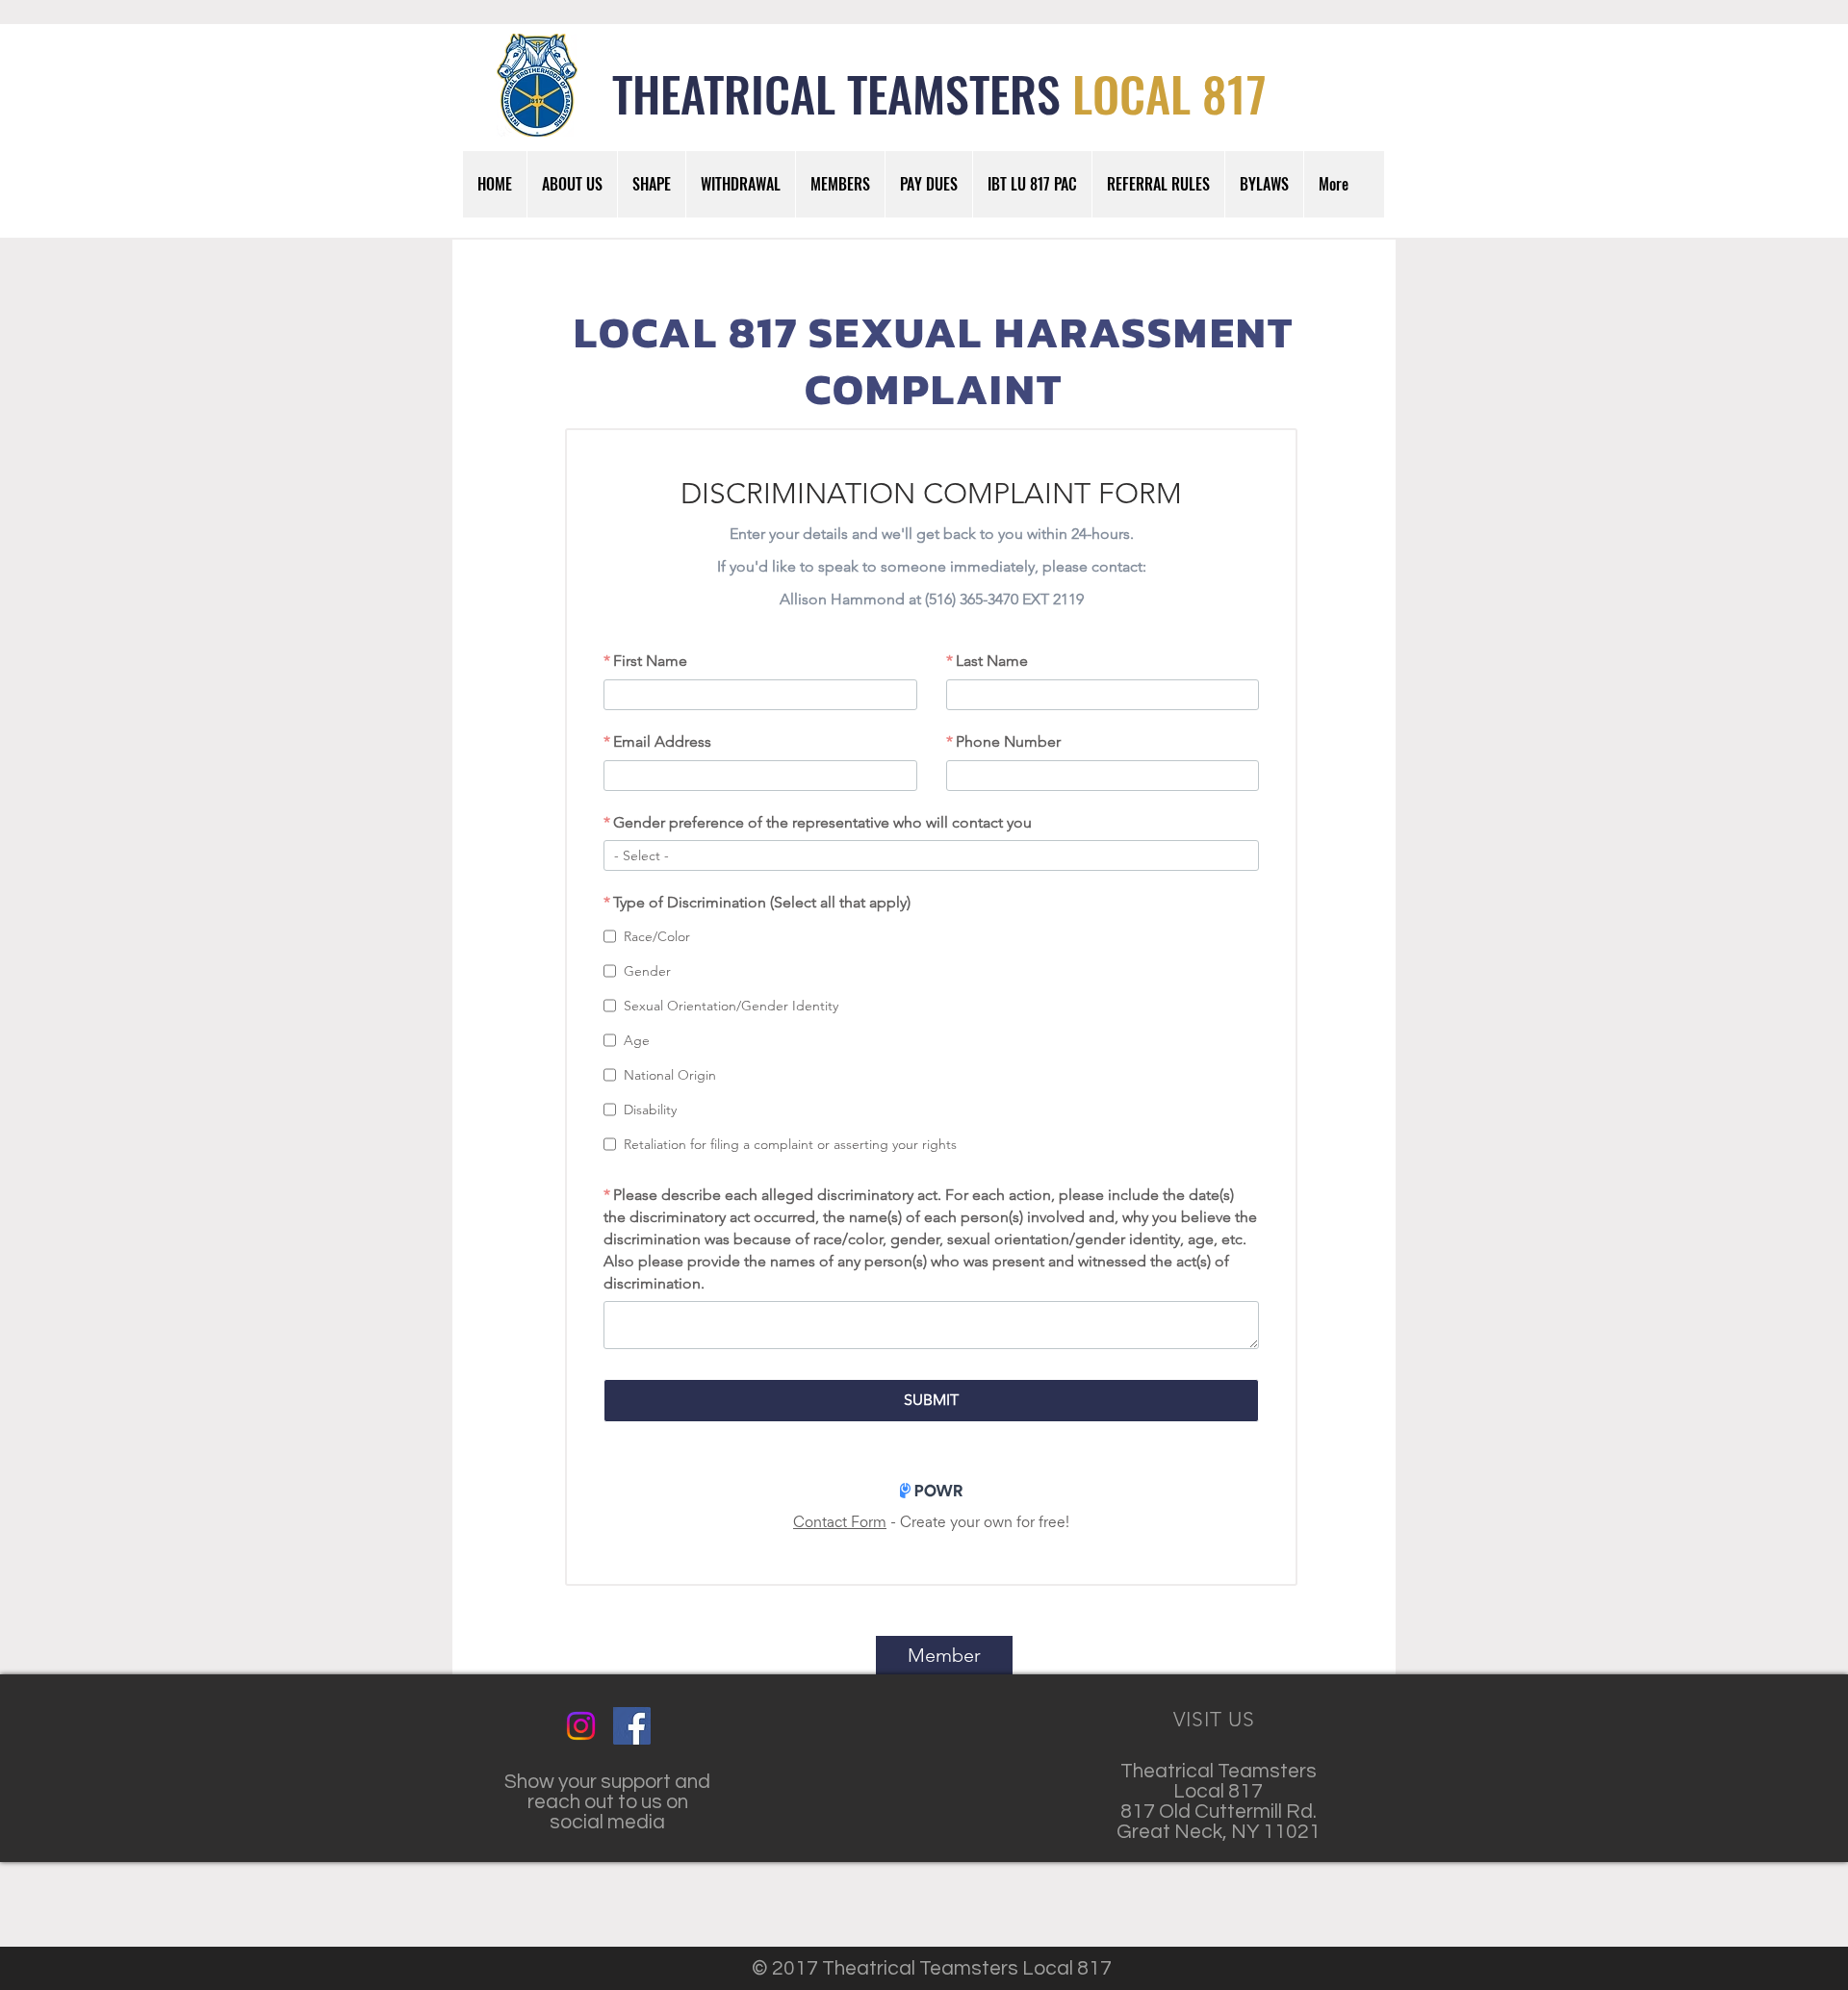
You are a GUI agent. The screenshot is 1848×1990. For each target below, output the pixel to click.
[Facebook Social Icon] (632, 1726)
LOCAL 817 (1169, 92)
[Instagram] (581, 1726)
